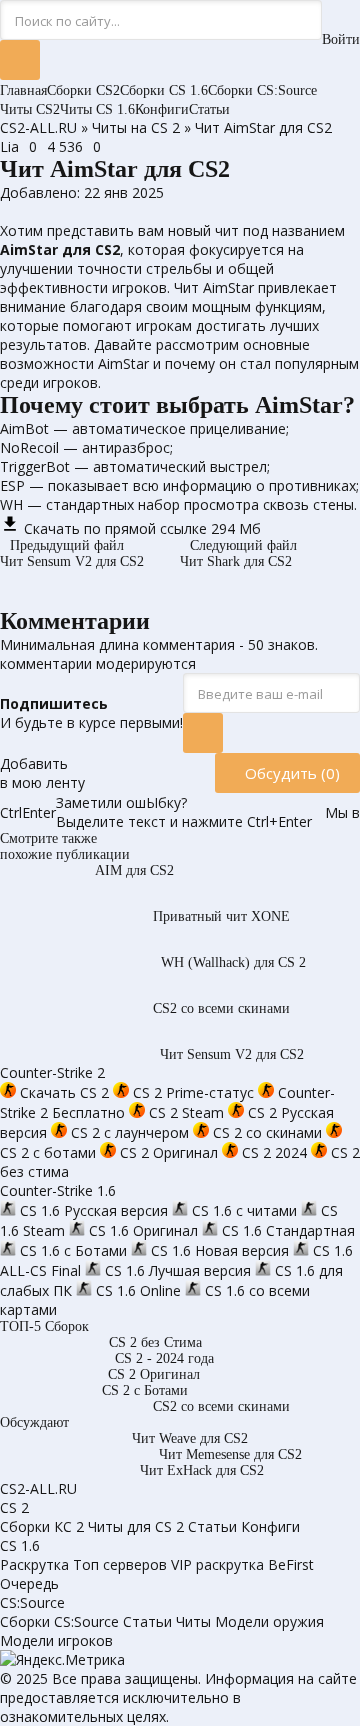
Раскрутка (34, 1564)
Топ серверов (120, 1564)
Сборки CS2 (83, 90)
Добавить (42, 773)
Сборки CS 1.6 (164, 90)
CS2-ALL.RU (38, 127)
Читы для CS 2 (136, 1526)
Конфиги (162, 109)
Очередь (29, 1583)
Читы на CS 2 (136, 127)
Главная (23, 90)
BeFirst (291, 1564)
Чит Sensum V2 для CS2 (72, 553)
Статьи (209, 109)
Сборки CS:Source (262, 90)
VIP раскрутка (217, 1564)
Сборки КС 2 (42, 1526)
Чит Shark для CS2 (238, 553)
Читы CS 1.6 (97, 109)
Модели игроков (56, 1640)
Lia (9, 146)
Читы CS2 (30, 109)
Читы (193, 1621)
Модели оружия (269, 1621)
